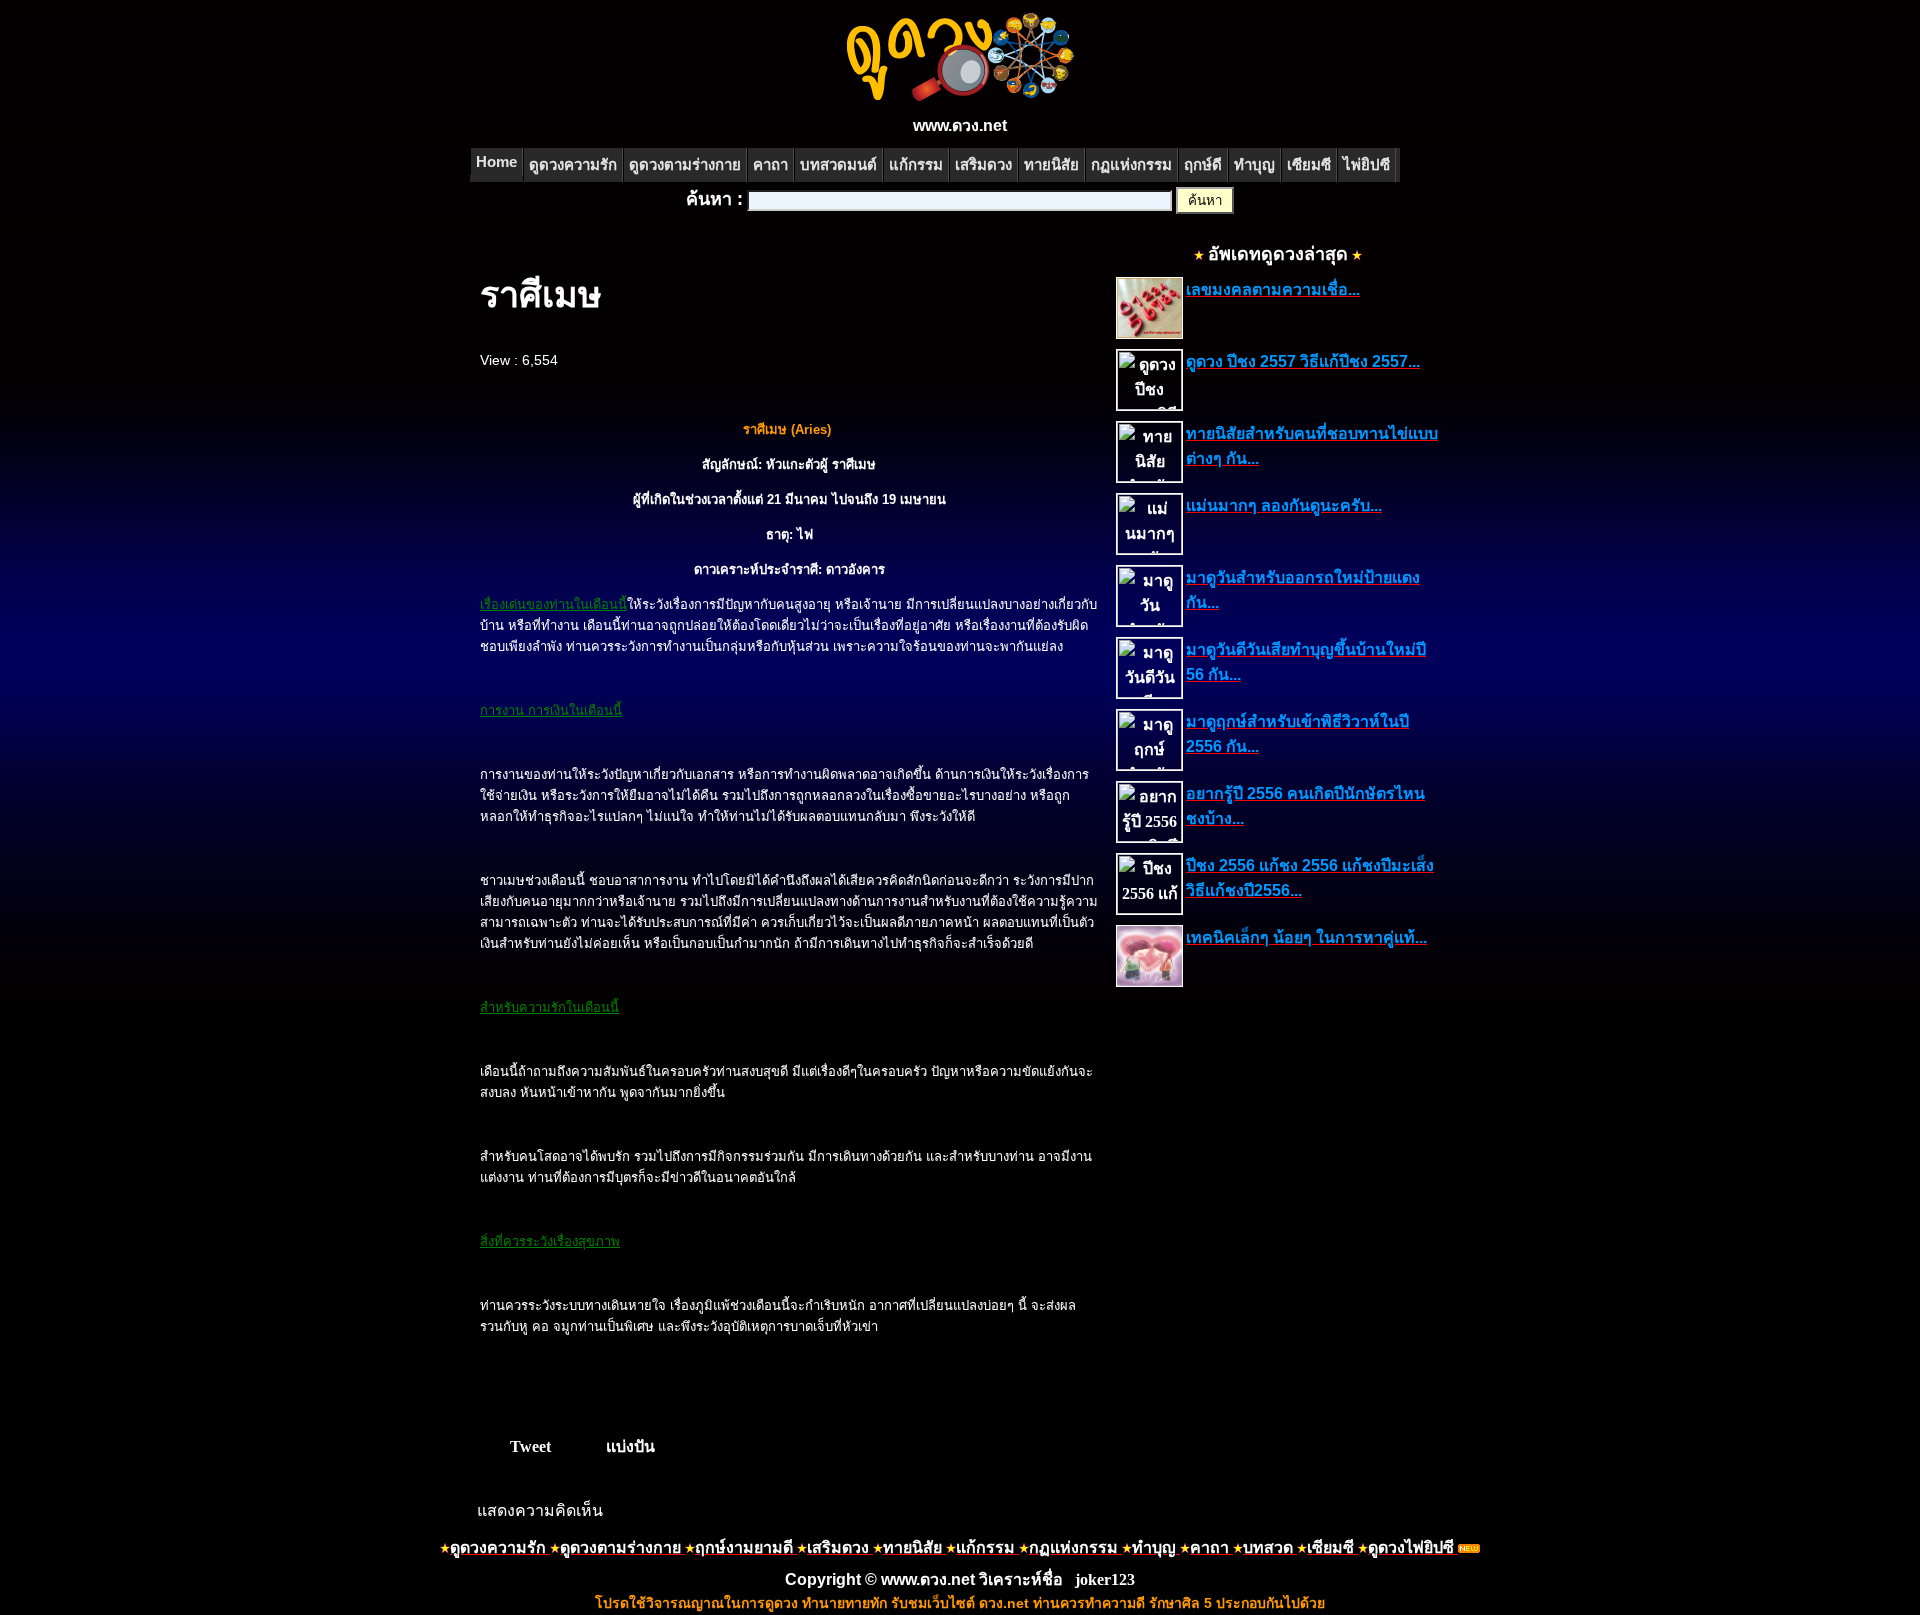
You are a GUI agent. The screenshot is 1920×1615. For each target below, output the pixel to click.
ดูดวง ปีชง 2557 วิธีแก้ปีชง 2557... (1303, 361)
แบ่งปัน (630, 1446)
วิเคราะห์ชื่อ (1021, 1579)
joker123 (1105, 1579)
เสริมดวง (983, 164)
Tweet (530, 1446)
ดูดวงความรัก (573, 164)
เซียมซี (1309, 164)
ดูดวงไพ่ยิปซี (1411, 1547)
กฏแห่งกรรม (1131, 164)
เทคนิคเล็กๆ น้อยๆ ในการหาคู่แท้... (1306, 937)
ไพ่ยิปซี (1366, 164)
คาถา (770, 164)
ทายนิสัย (1051, 164)
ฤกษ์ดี (1203, 164)
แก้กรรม (916, 164)
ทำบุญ (1254, 164)
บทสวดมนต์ (838, 164)
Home (496, 161)
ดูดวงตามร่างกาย (685, 164)
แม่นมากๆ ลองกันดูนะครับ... (1284, 505)
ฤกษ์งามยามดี (746, 1547)
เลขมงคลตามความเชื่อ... (1273, 289)
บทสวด (1268, 1547)
